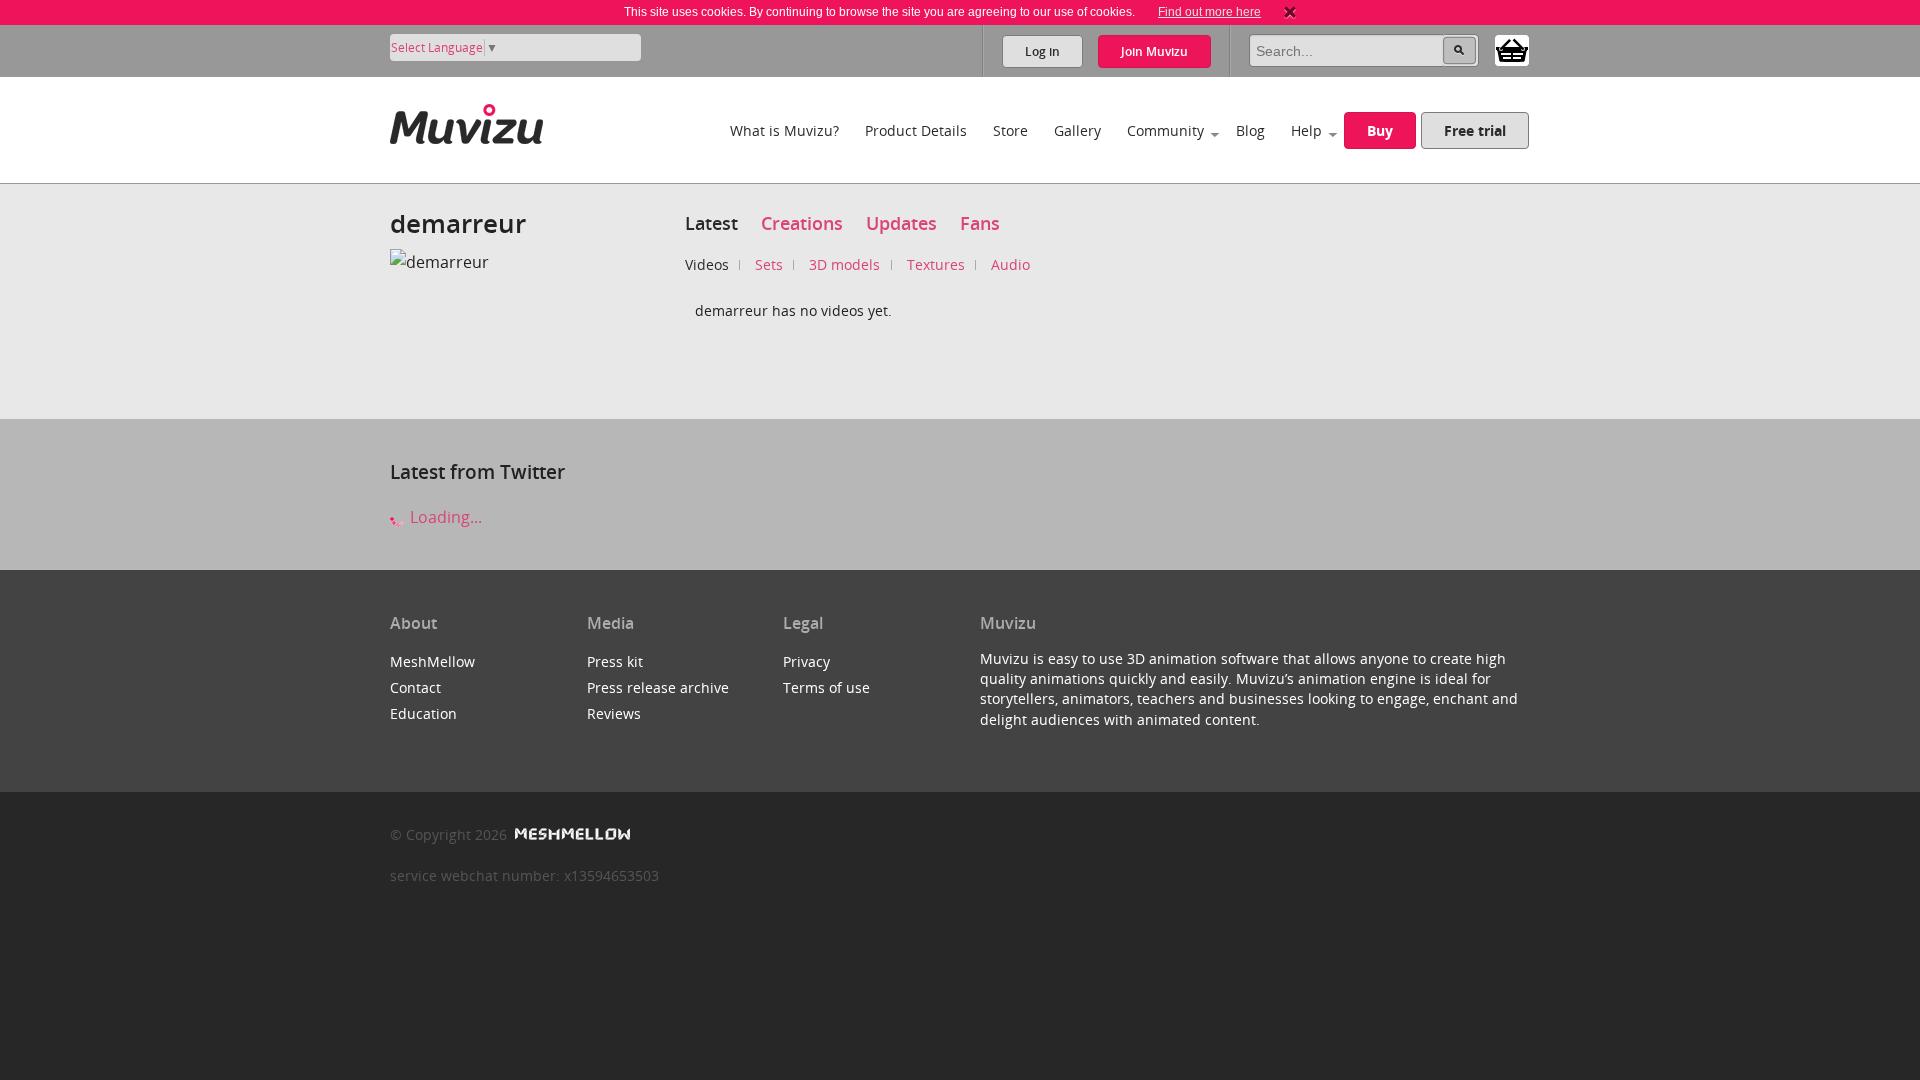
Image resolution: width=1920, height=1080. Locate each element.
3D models (844, 264)
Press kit (615, 661)
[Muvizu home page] (466, 120)
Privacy (806, 661)
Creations (802, 223)
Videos (707, 264)
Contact (415, 687)
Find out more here (1209, 12)
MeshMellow (432, 661)
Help (1306, 130)
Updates (901, 223)
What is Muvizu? (784, 130)
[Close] (1290, 12)
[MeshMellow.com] (570, 834)
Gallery (1077, 130)
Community (1165, 130)
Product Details (916, 130)
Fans (980, 223)
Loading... (444, 517)
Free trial (1475, 130)
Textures (936, 264)
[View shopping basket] (1512, 49)
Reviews (614, 713)
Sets (769, 264)
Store (1010, 130)
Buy (1380, 130)
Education (423, 713)
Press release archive (658, 687)
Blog (1250, 130)
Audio (1010, 264)
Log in (1042, 51)
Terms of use (826, 687)
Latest (711, 223)
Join (1154, 51)
